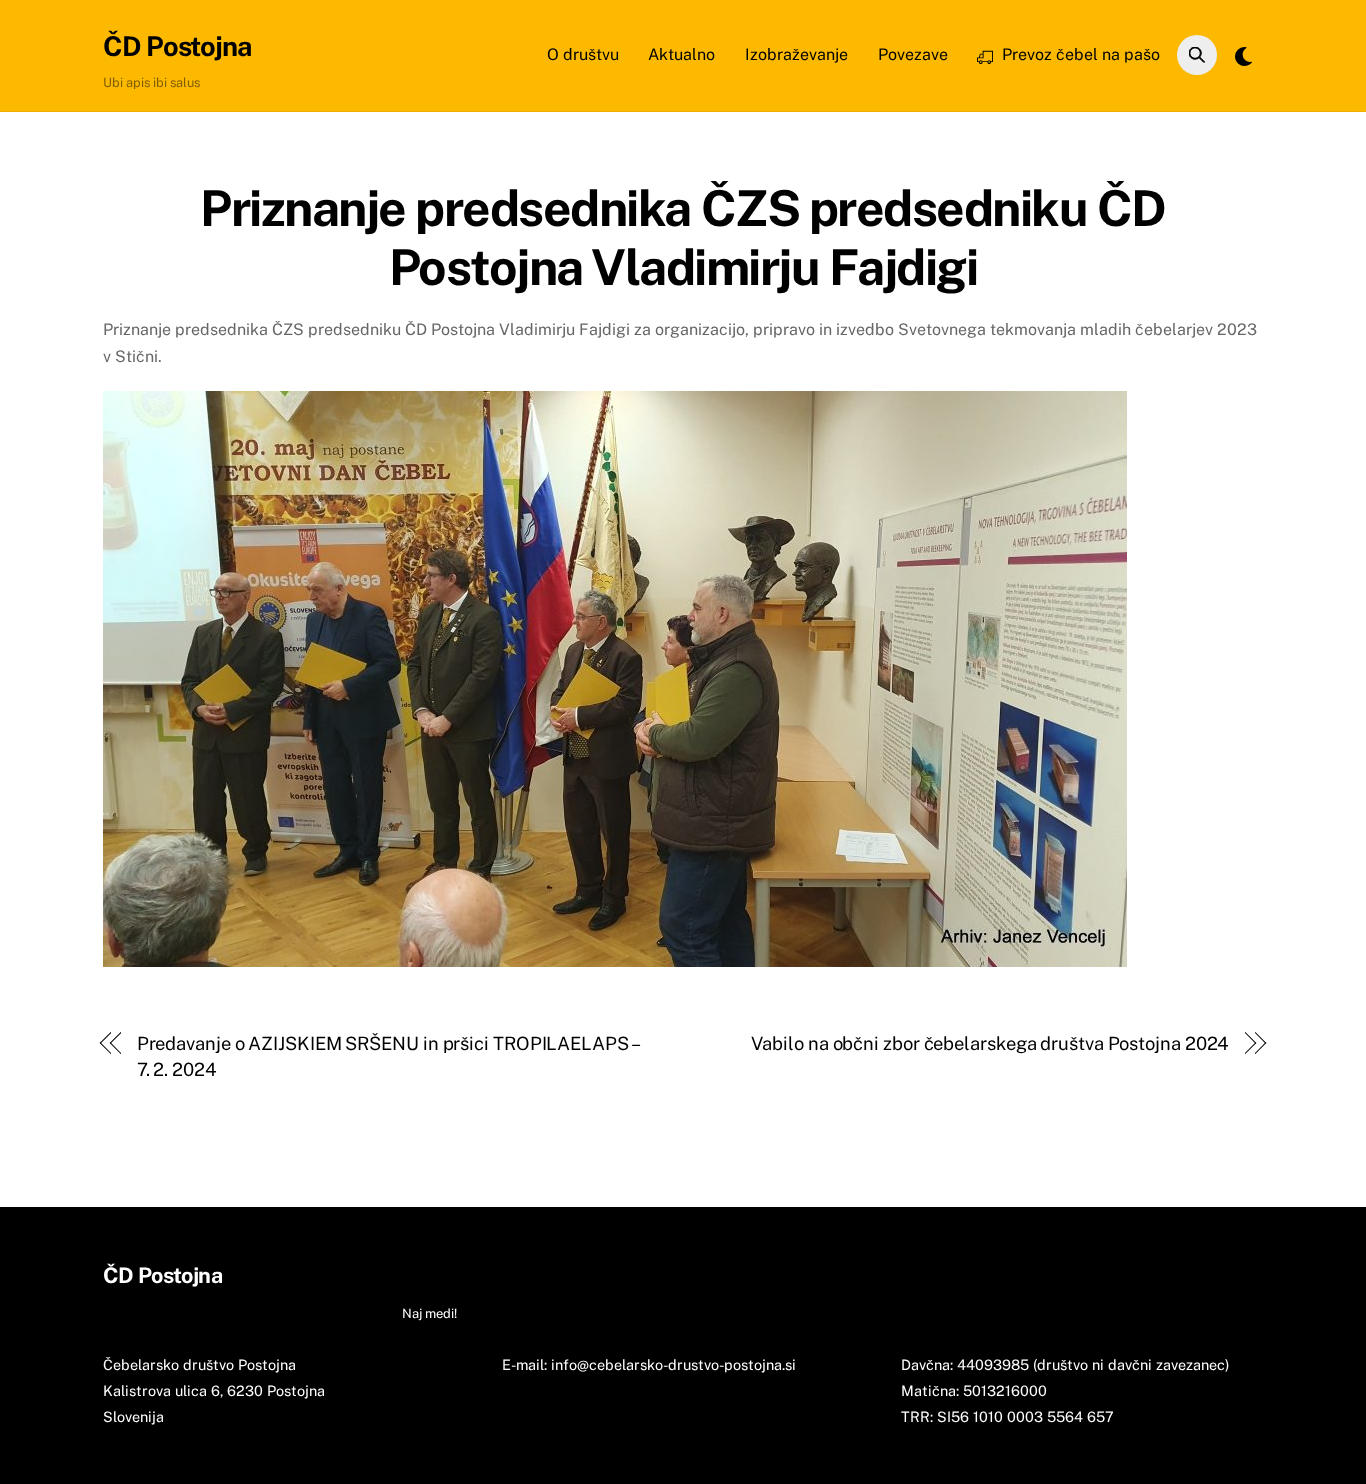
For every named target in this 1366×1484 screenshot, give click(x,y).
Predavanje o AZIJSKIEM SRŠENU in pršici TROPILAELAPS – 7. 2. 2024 (387, 1056)
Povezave (913, 54)
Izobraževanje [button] (605, 1274)
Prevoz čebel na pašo (1079, 54)
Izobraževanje (796, 54)
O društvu (583, 54)
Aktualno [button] (514, 1274)
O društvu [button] (435, 1274)
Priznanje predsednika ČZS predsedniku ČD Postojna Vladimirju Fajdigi (682, 238)
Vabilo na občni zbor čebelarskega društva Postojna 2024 (990, 1043)
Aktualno (681, 54)
